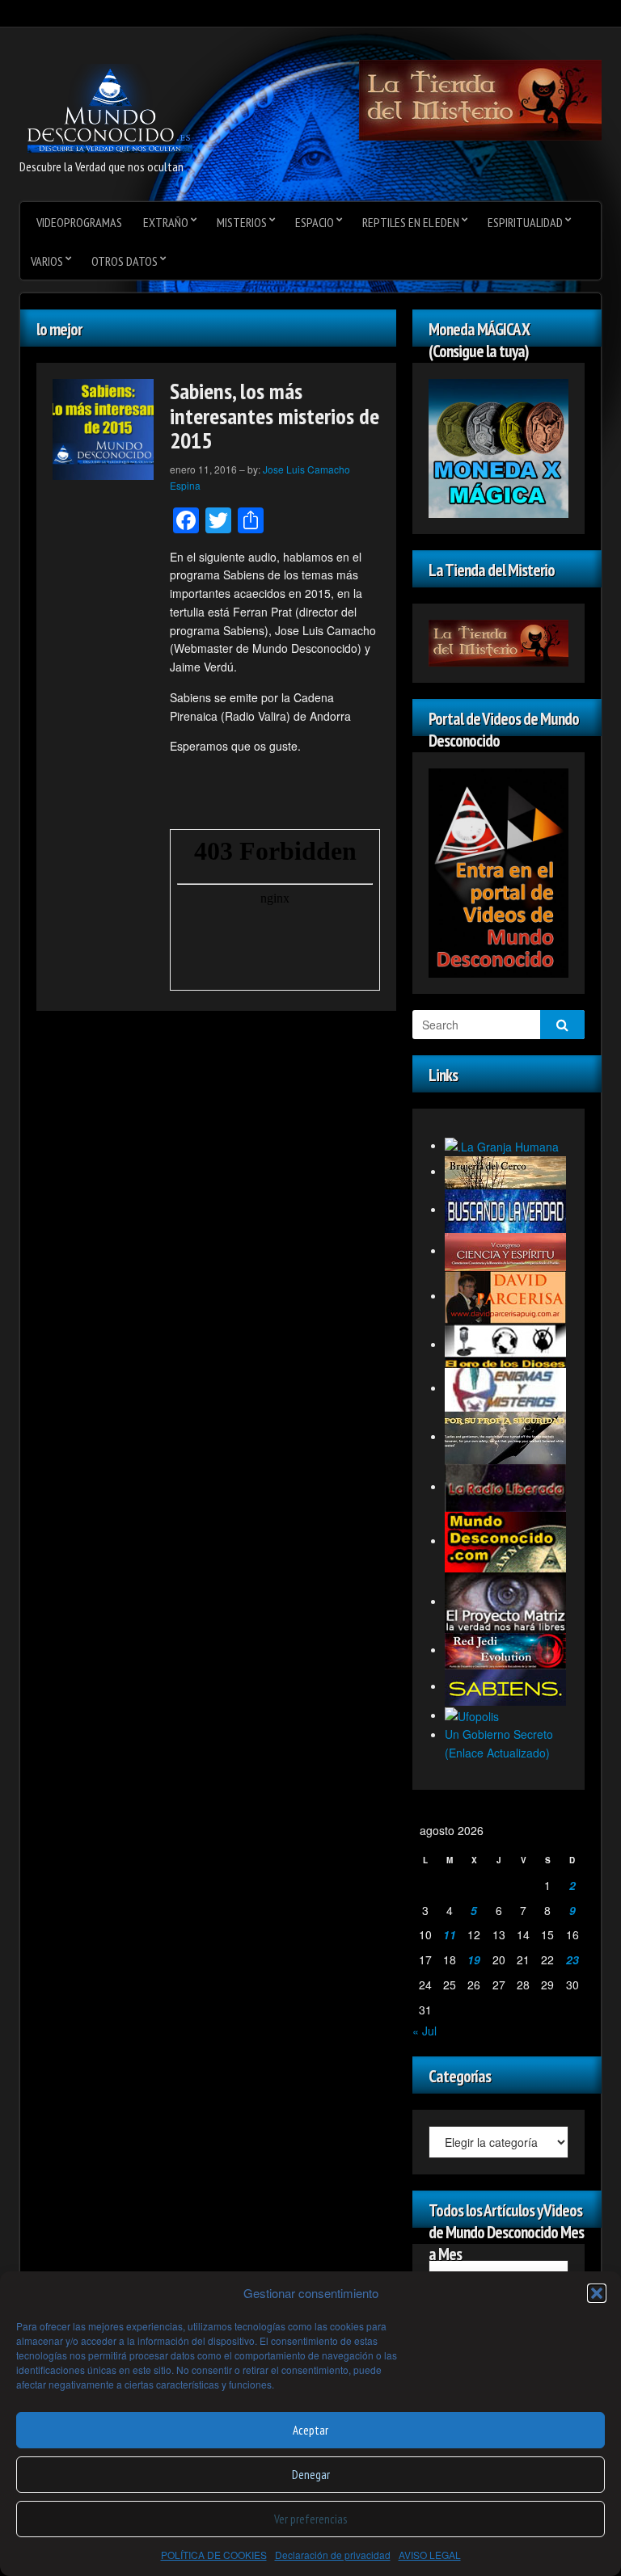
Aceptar (310, 2430)
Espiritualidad (525, 222)
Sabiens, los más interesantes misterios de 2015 (275, 416)
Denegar (311, 2475)
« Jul (425, 2031)
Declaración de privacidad (333, 2555)
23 (572, 1959)
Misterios (242, 222)
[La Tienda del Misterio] (480, 99)
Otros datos (125, 261)
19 (474, 1959)
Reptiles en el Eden (411, 222)
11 (450, 1934)
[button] (597, 2293)
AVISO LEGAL (430, 2555)
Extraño (166, 222)
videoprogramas (79, 222)
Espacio (315, 222)
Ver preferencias (310, 2519)
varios (47, 261)
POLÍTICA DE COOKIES (214, 2555)
